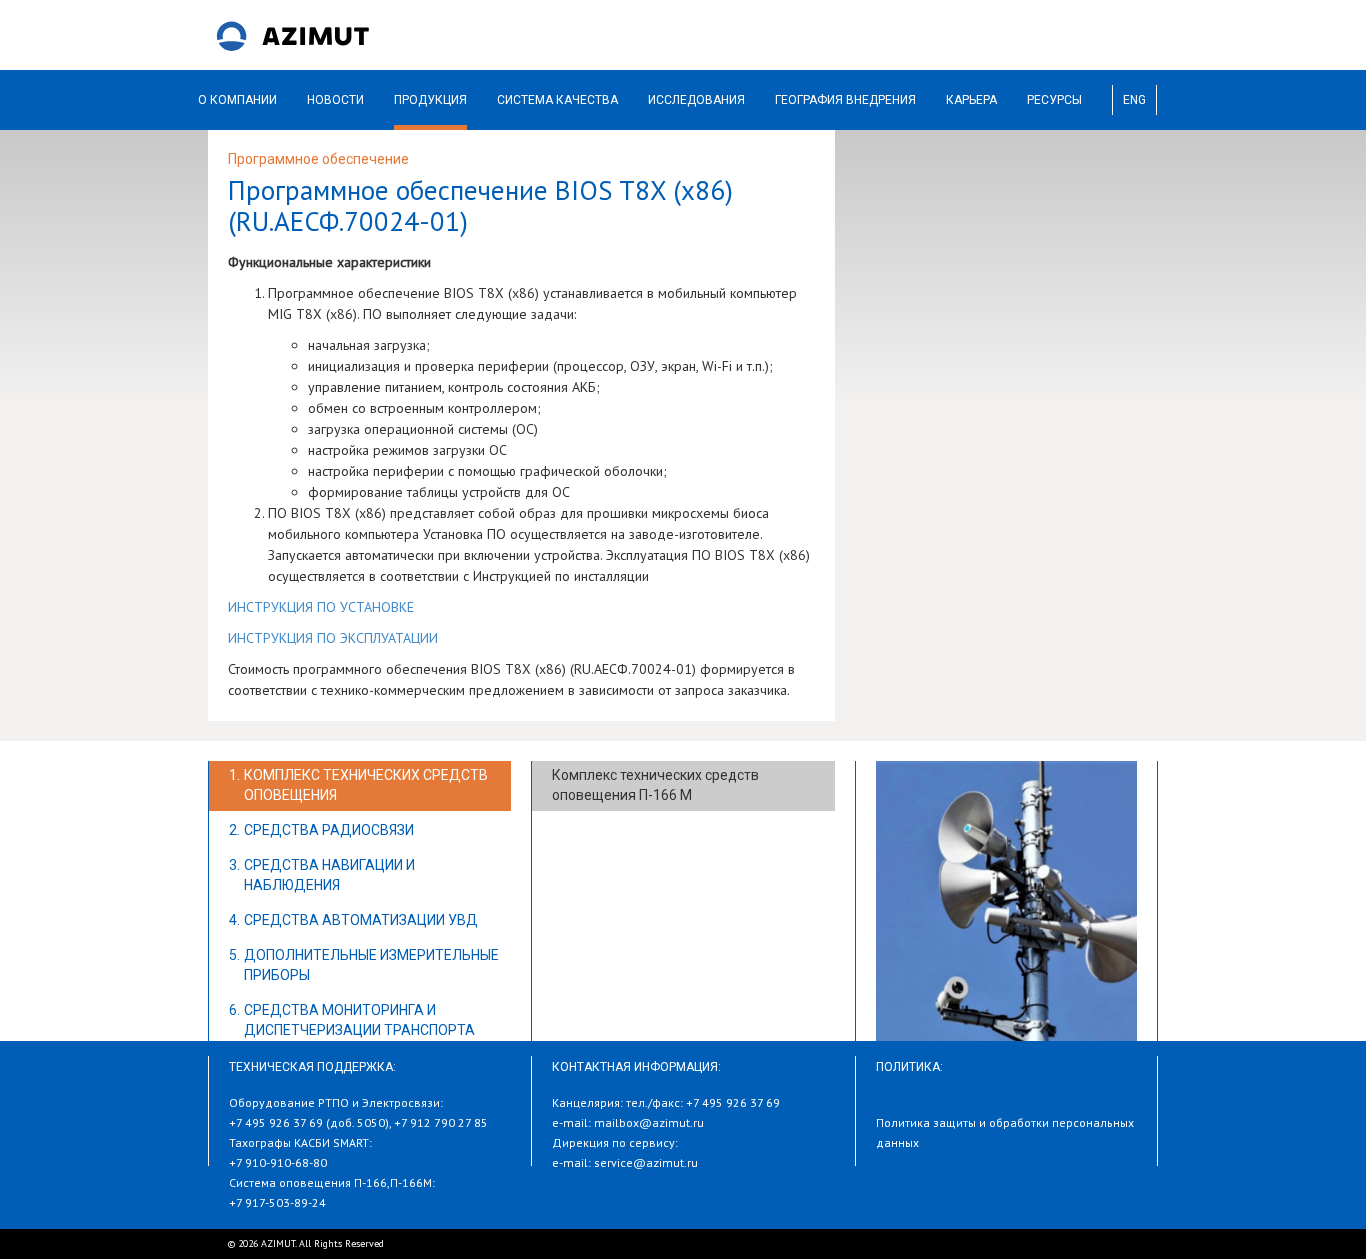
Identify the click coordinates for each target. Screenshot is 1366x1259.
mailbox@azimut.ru (649, 1122)
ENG (1134, 100)
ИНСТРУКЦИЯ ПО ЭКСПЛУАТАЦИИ (333, 638)
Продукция (430, 100)
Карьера (971, 100)
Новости (335, 100)
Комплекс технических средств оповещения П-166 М (655, 785)
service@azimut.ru (646, 1162)
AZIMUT (293, 35)
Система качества (557, 100)
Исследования (696, 100)
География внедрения (845, 100)
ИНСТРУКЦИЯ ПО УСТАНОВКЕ (321, 607)
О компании (237, 100)
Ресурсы (1054, 100)
